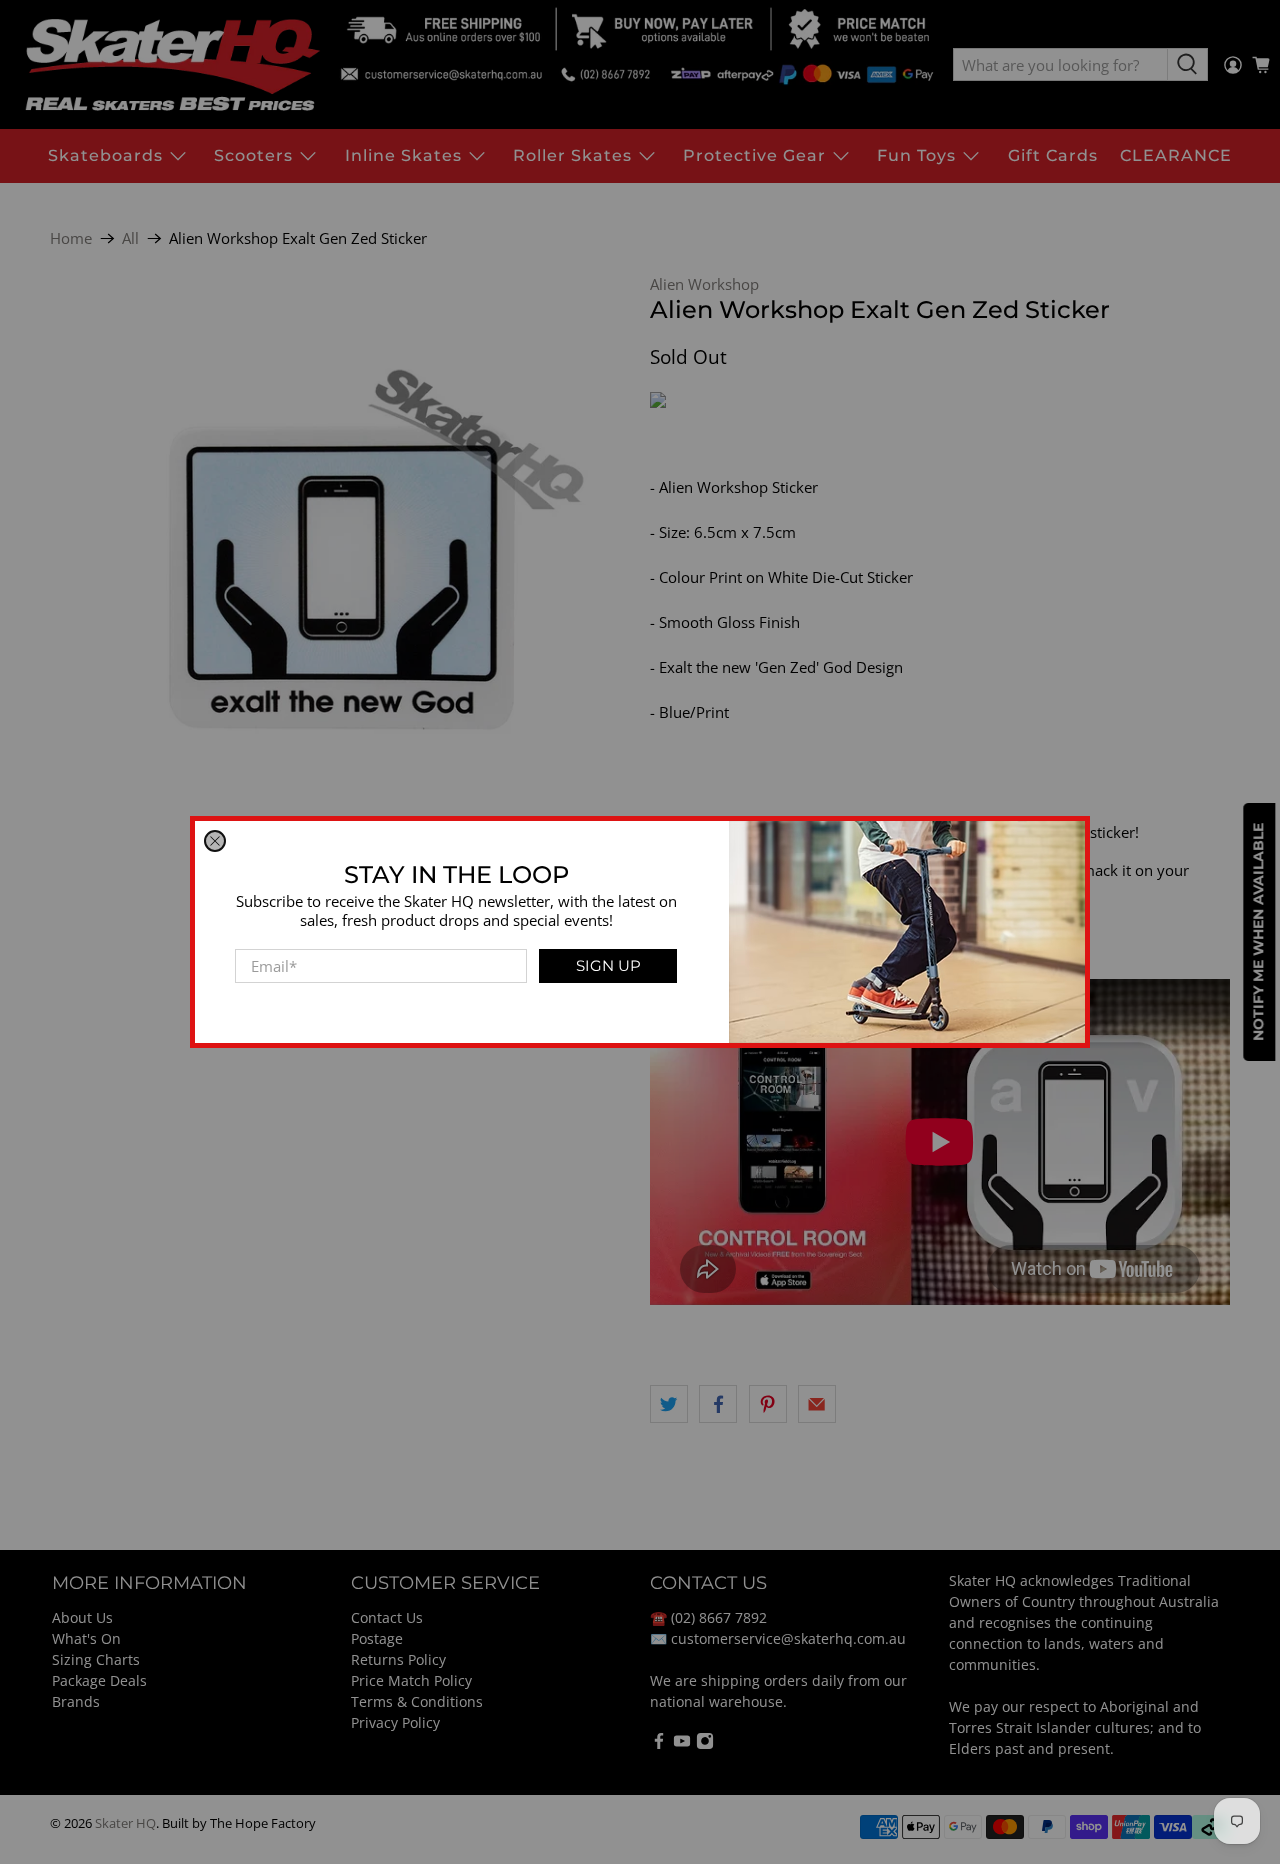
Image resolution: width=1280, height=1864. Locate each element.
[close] (215, 841)
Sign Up (608, 965)
